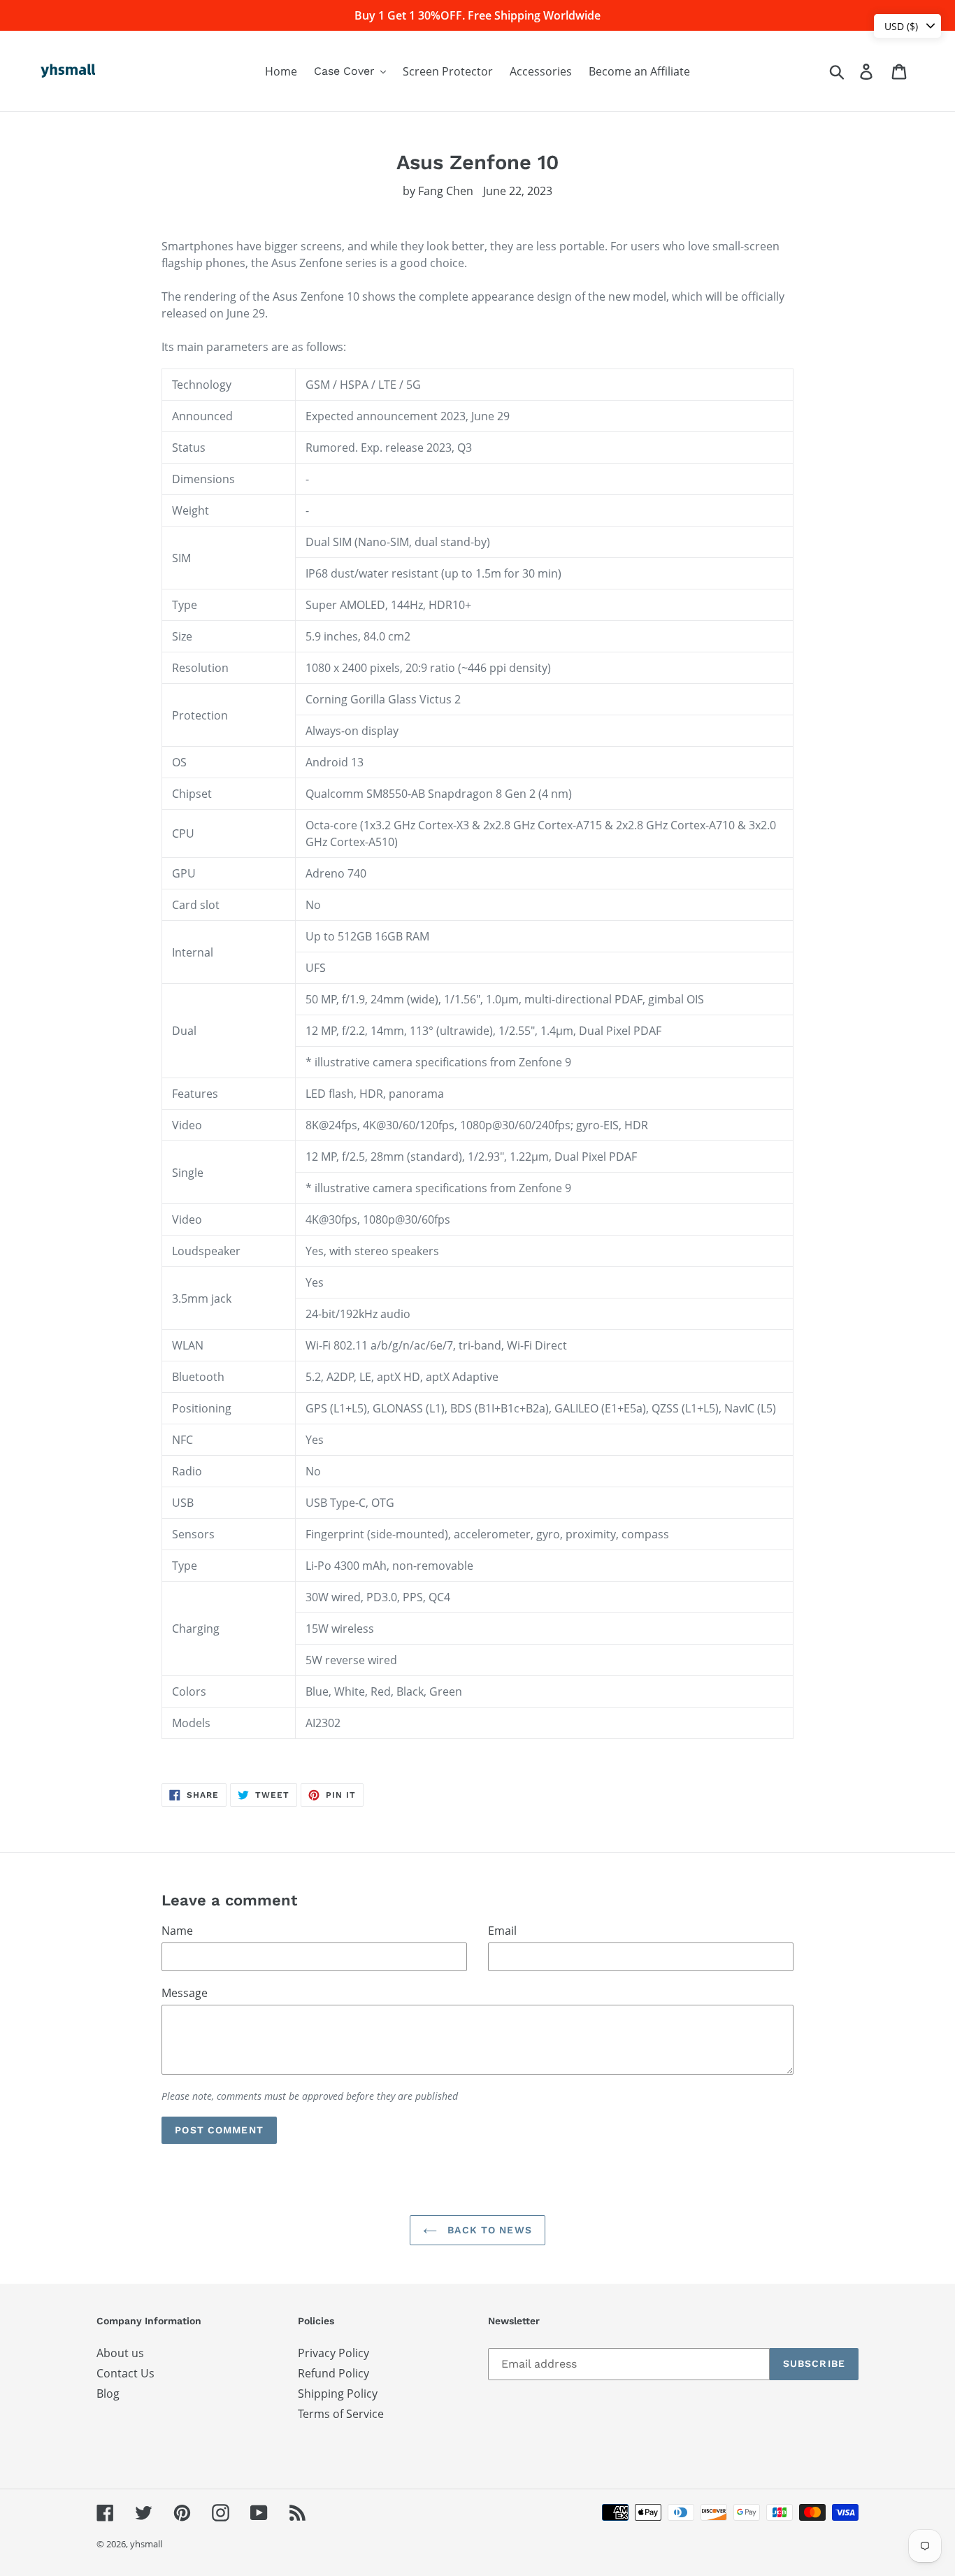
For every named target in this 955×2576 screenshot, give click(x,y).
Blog (108, 2393)
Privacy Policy (333, 2353)
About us (120, 2353)
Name (177, 1931)
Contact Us (125, 2373)
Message (185, 1993)
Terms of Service (341, 2414)
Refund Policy (333, 2373)
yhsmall (146, 2544)
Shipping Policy (338, 2393)
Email (502, 1931)
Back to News (488, 2230)
